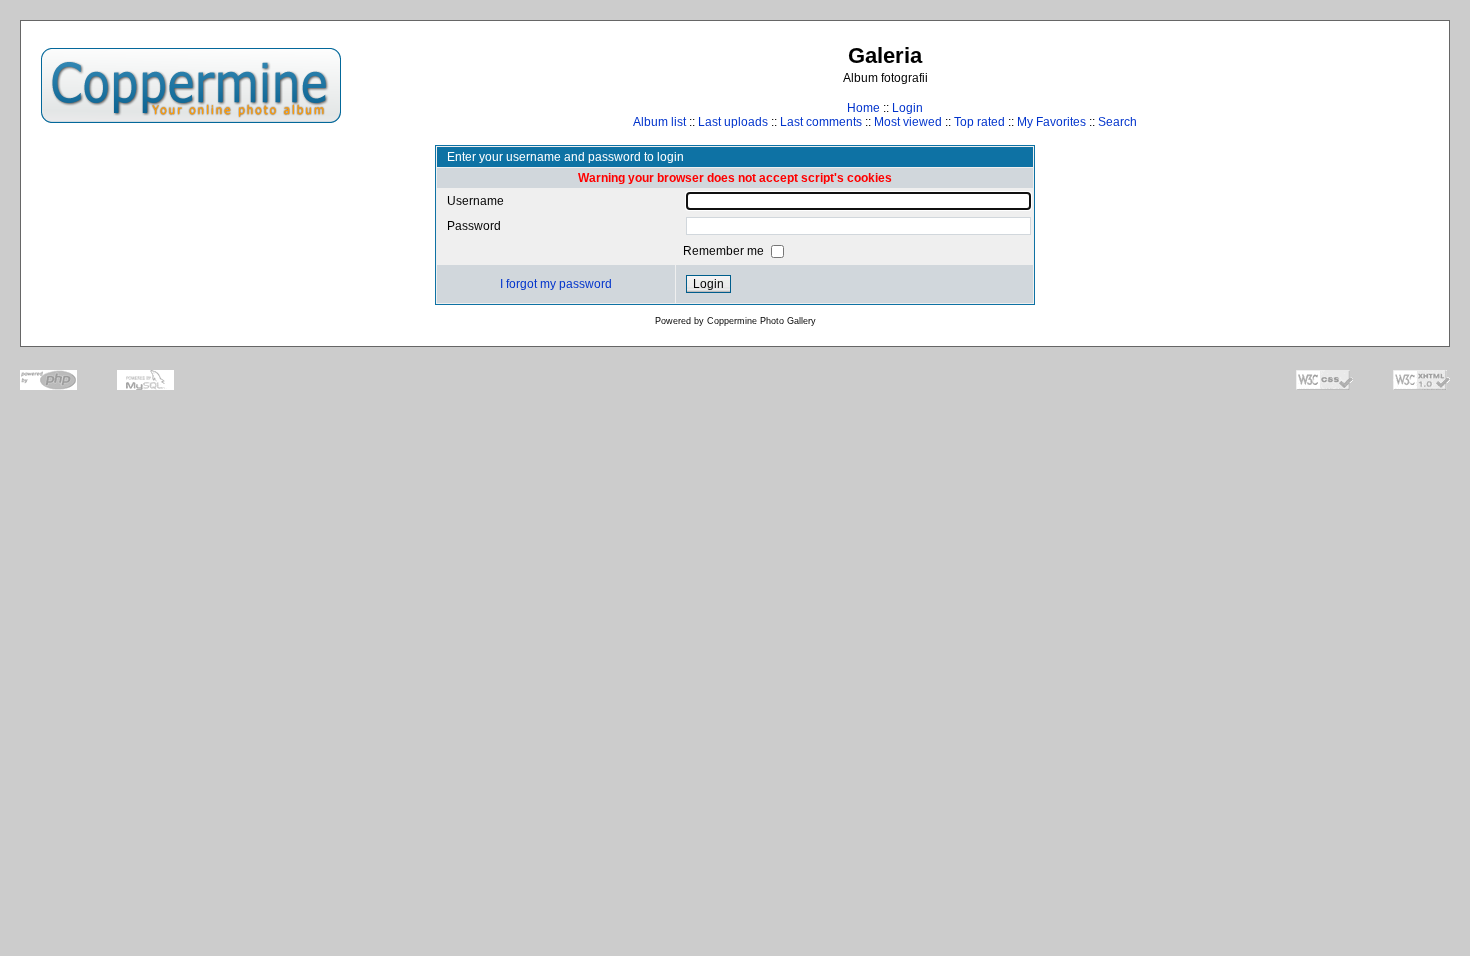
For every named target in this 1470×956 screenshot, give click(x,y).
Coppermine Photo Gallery (761, 321)
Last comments (821, 122)
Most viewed (908, 122)
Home (863, 108)
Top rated (979, 122)
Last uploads (733, 122)
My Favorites (1051, 122)
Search (1117, 122)
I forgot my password (556, 284)
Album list (659, 122)
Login (907, 108)
